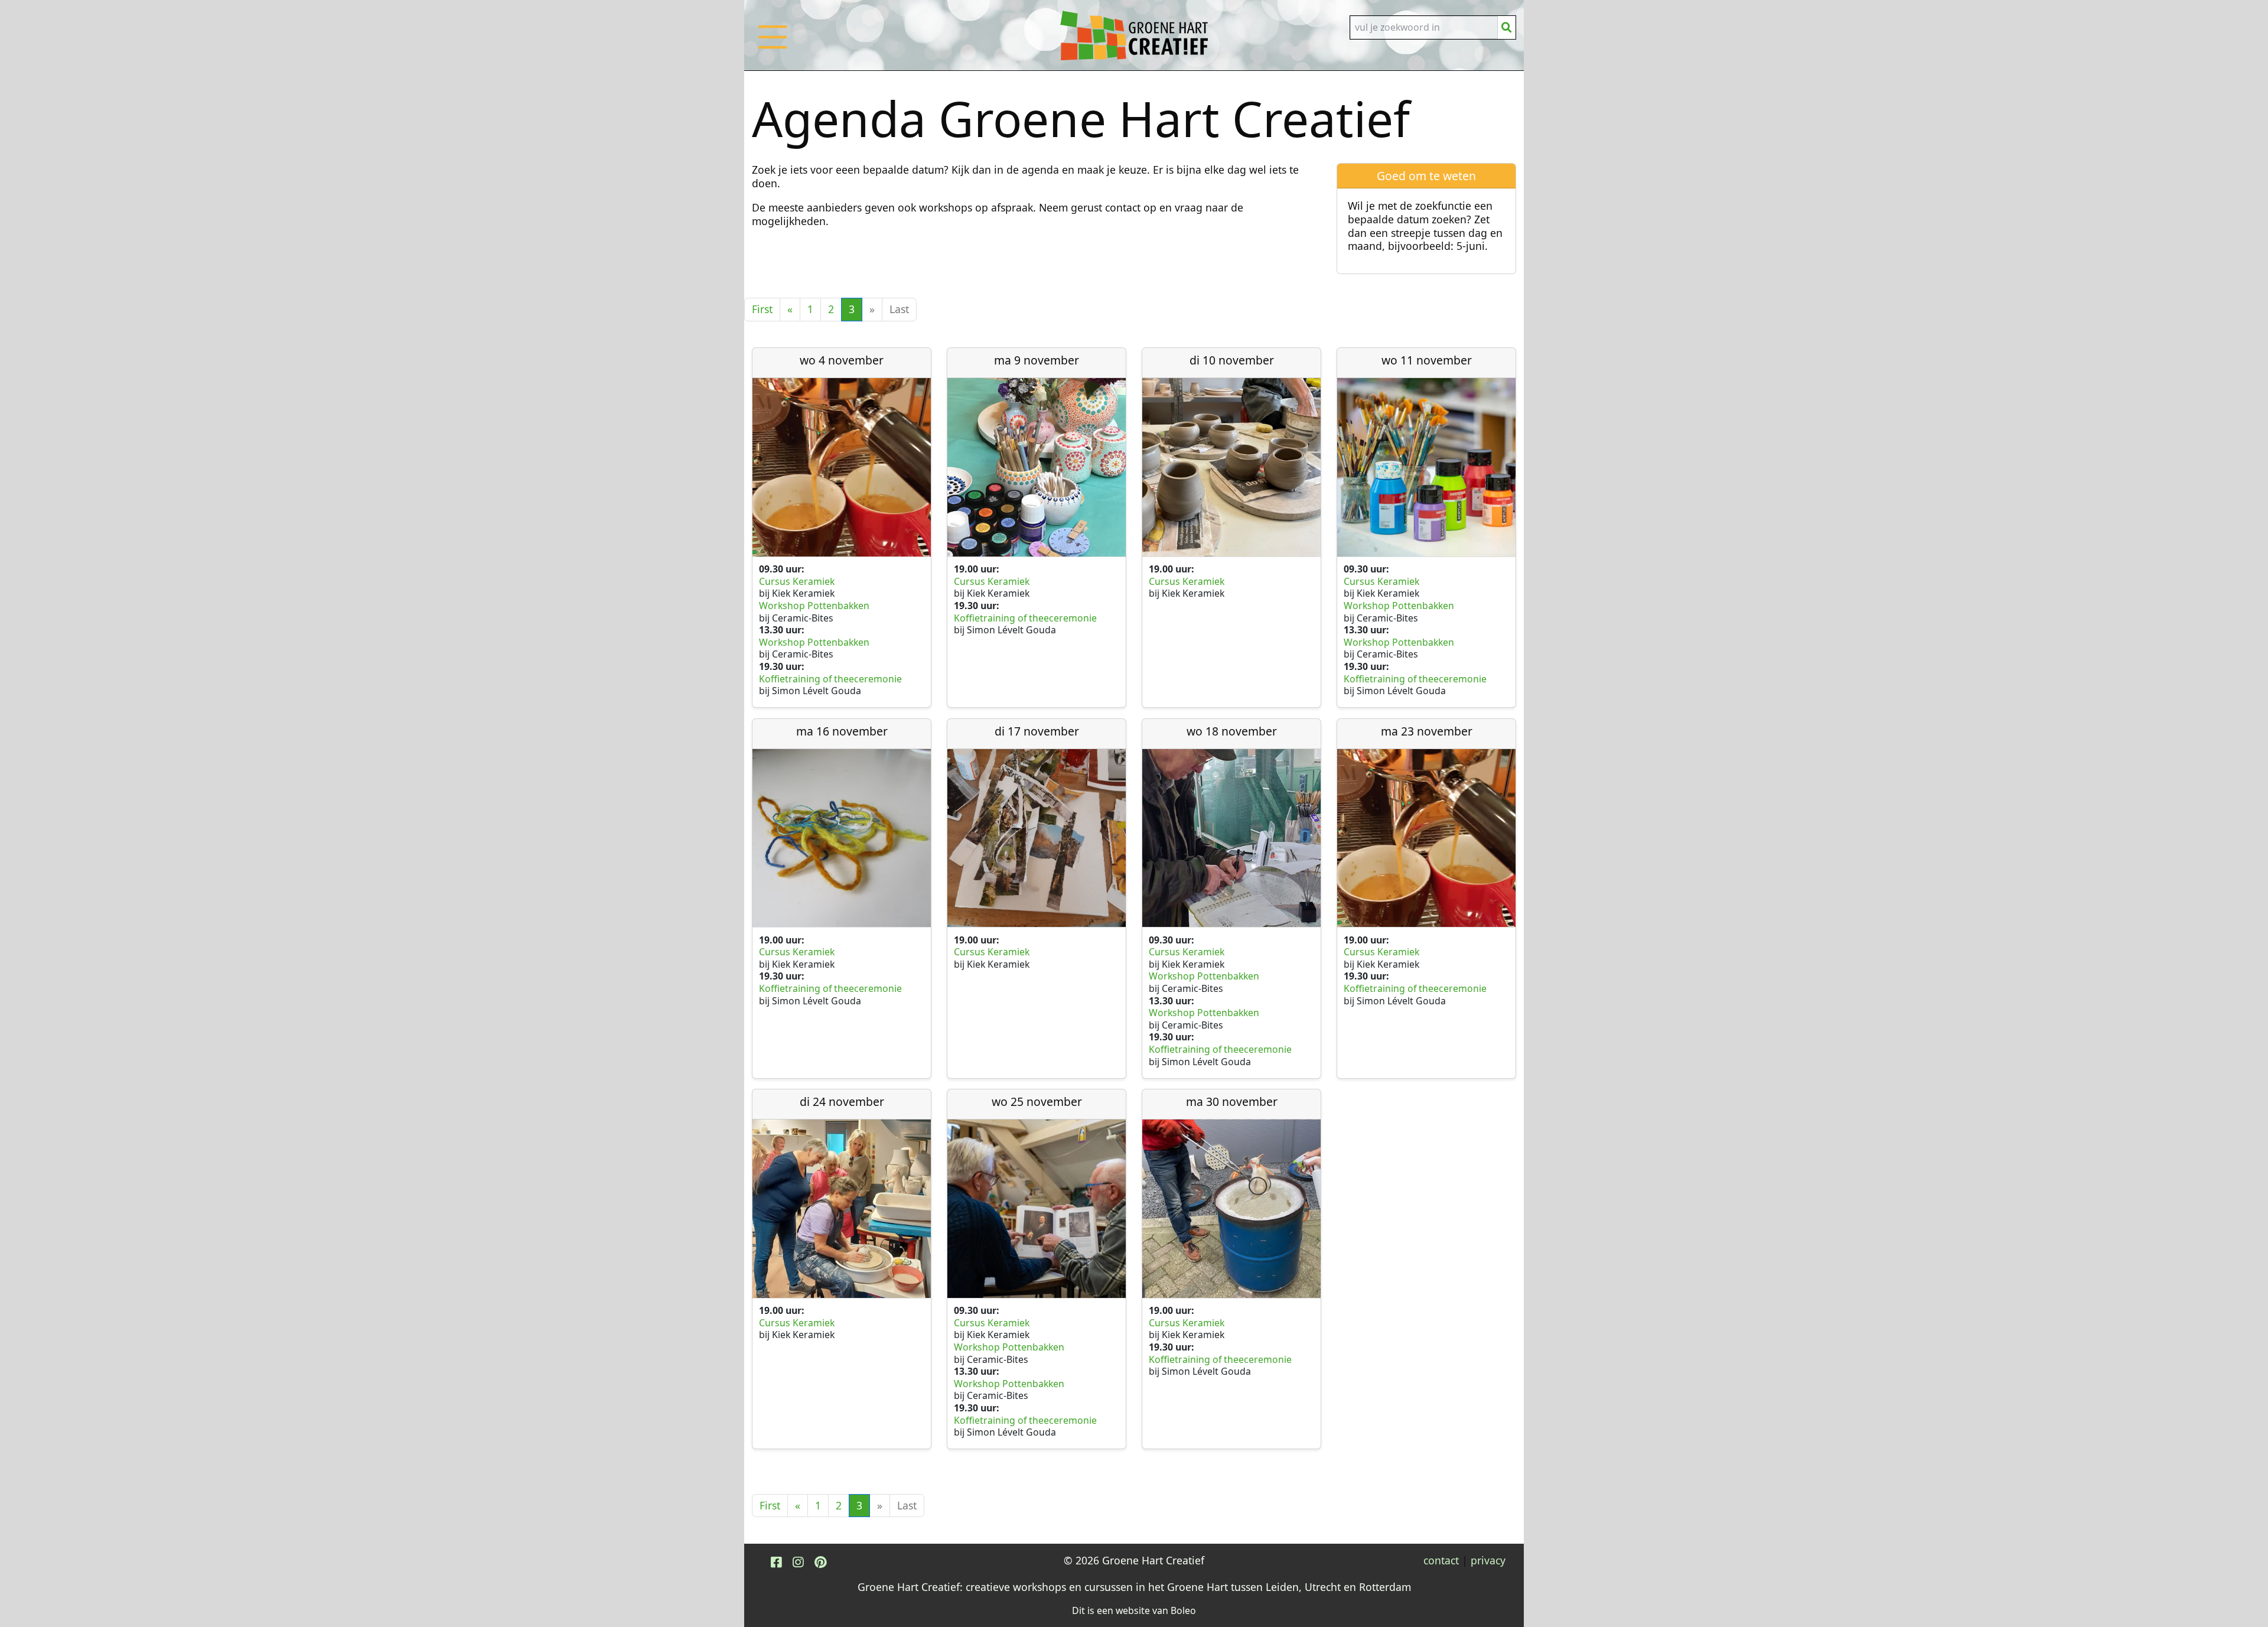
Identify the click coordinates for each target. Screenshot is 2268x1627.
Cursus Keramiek (798, 581)
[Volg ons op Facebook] (776, 1562)
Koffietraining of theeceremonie (830, 679)
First (762, 309)
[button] (773, 49)
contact (1441, 1560)
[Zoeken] (1507, 27)
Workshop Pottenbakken (814, 606)
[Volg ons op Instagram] (798, 1562)
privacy (1488, 1560)
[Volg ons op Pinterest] (820, 1562)
